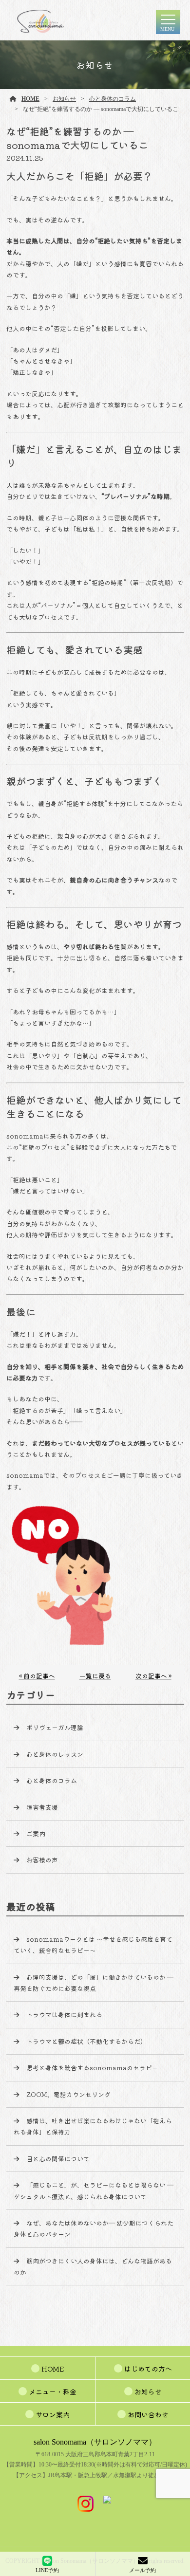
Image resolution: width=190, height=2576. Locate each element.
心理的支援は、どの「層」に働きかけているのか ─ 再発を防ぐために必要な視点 (97, 1983)
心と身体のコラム (113, 99)
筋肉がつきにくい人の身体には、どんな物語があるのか (93, 2266)
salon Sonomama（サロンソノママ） (95, 2442)
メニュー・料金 (53, 2392)
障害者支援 (42, 1807)
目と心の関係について (58, 2159)
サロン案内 (53, 2414)
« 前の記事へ (37, 1676)
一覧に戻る (95, 1676)
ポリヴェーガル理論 (55, 1727)
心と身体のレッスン (55, 1754)
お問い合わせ (148, 2414)
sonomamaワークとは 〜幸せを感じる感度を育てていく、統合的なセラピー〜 (93, 1945)
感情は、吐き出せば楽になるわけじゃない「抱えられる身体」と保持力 (93, 2126)
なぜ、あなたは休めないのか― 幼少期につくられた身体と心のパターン (94, 2228)
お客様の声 (42, 1860)
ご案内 (36, 1833)
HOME (30, 99)
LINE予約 (47, 2570)
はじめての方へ (148, 2369)
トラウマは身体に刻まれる (64, 2015)
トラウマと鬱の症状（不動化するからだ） (86, 2041)
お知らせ (64, 99)
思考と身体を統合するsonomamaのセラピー (92, 2068)
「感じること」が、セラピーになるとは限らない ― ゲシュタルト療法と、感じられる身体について (94, 2190)
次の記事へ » (153, 1676)
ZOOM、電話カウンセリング (68, 2094)
